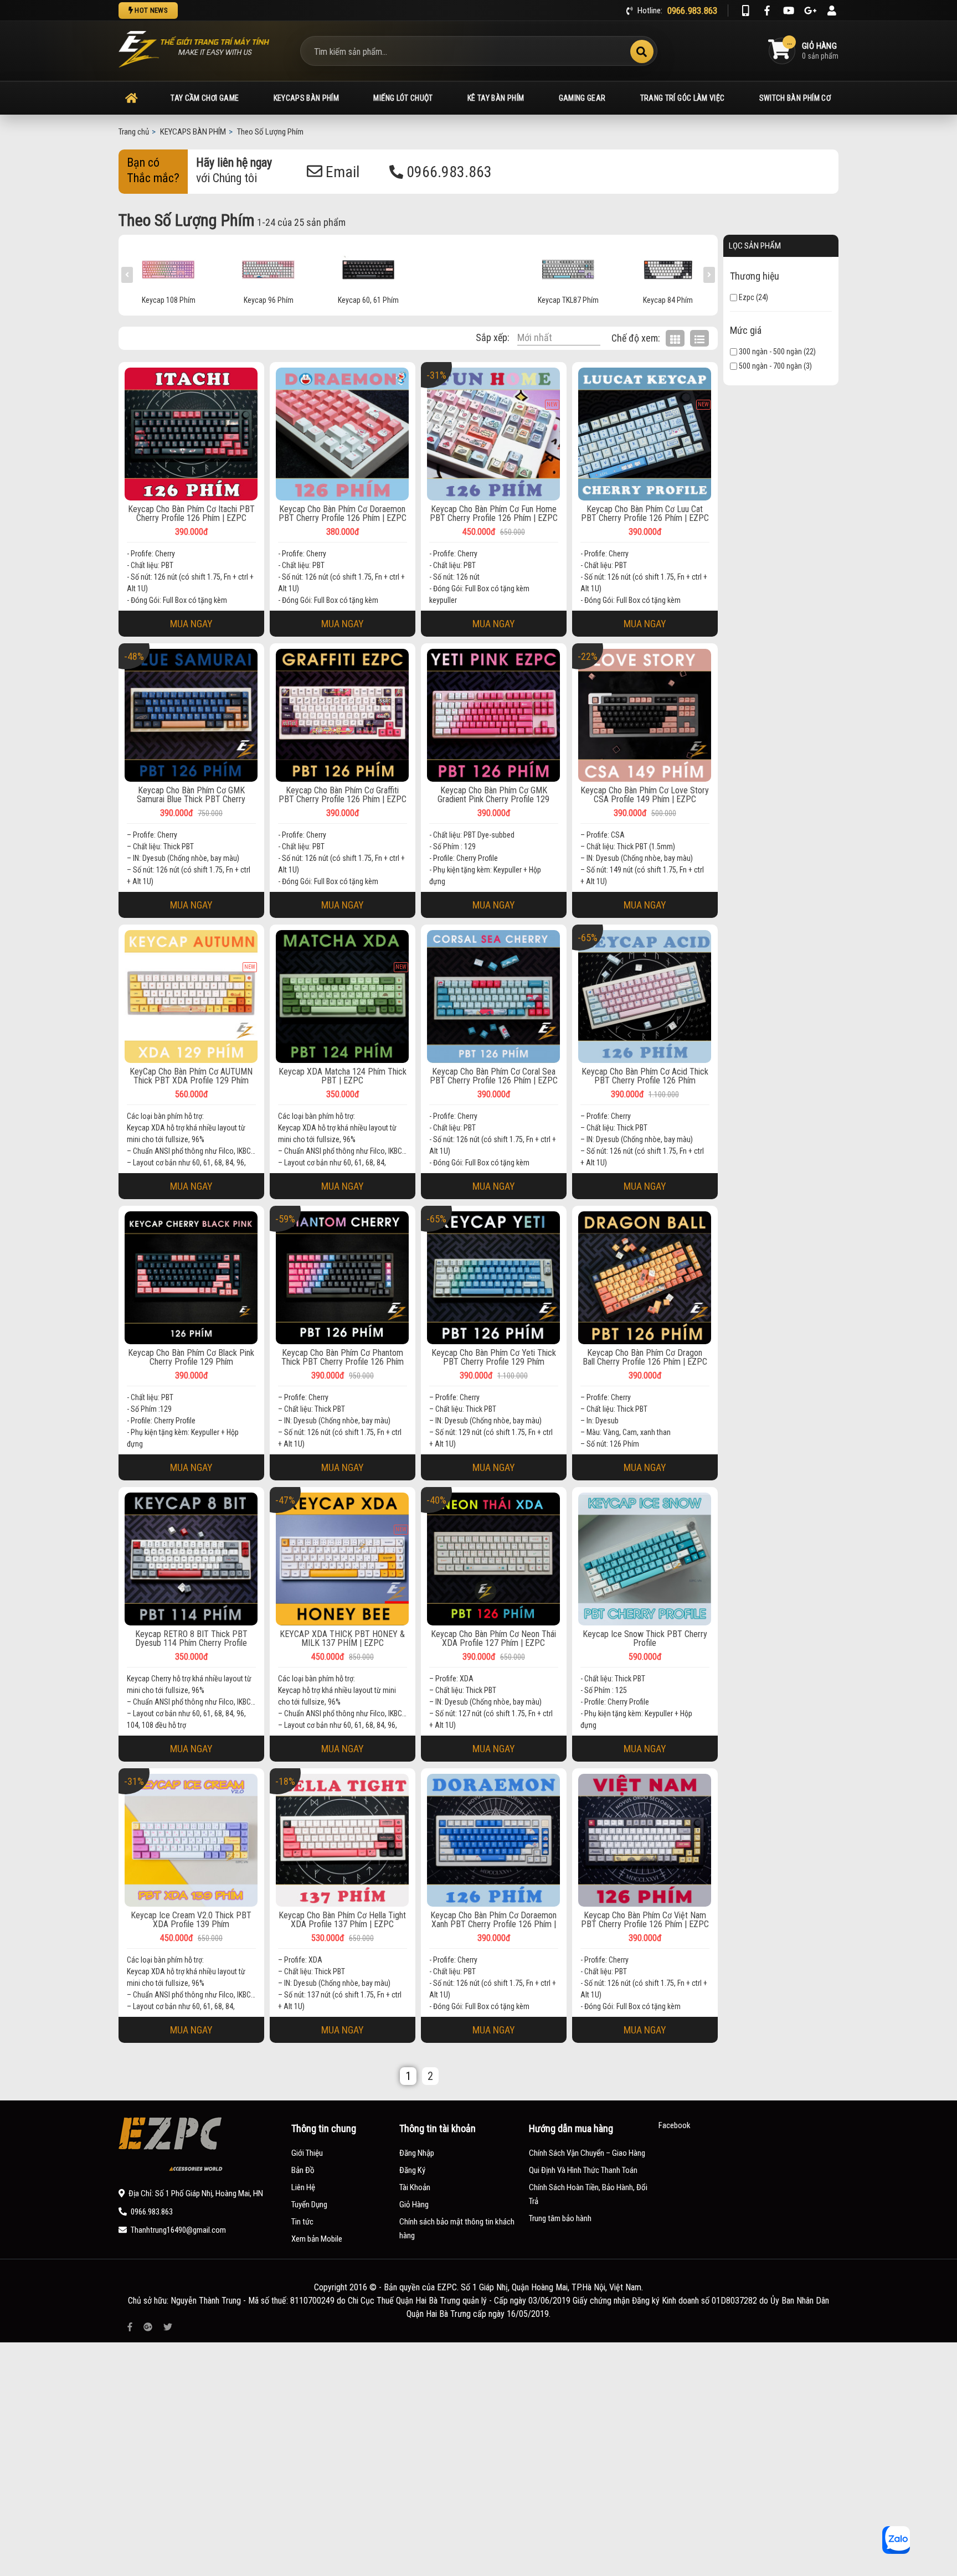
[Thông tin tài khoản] (832, 11)
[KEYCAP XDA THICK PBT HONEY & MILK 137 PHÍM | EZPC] (343, 1559)
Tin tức (302, 2222)
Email (341, 172)
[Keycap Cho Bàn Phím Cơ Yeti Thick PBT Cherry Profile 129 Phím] (494, 1278)
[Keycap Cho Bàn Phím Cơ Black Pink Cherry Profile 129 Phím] (191, 1278)
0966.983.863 (447, 172)
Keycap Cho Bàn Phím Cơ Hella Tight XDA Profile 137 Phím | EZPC (342, 1920)
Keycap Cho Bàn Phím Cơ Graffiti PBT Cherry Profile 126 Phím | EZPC (343, 795)
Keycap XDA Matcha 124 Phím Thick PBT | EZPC (343, 1076)
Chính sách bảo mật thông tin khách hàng (457, 2229)
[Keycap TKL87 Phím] (469, 268)
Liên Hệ (303, 2187)
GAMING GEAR (582, 98)
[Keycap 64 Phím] (668, 268)
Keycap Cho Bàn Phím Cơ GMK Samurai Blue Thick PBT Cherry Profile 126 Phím (191, 795)
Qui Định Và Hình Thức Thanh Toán (583, 2170)
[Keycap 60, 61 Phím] (269, 268)
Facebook (675, 2125)
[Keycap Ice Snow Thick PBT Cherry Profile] (645, 1559)
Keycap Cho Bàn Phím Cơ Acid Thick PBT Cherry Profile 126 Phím (645, 1076)
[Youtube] (789, 11)
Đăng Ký (412, 2170)
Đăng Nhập (417, 2153)
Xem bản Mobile (317, 2239)
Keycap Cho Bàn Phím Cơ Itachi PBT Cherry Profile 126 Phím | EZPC (191, 514)
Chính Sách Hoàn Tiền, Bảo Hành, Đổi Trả (588, 2194)
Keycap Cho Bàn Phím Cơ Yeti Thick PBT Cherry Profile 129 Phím (494, 1357)
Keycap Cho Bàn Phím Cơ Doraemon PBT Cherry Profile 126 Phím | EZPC (343, 514)
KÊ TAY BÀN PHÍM (496, 98)
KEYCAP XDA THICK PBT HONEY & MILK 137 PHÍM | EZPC (342, 1639)
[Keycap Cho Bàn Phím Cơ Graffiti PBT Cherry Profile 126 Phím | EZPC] (343, 715)
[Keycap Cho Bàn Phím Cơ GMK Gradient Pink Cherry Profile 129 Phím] (494, 715)
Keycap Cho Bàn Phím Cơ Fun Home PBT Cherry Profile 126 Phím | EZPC (494, 514)
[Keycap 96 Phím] (169, 268)
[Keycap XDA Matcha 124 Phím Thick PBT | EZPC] (343, 997)
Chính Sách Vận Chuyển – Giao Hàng (587, 2153)
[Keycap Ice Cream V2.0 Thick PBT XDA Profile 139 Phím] (191, 1840)
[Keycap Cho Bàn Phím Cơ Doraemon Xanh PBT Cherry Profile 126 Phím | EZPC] (494, 1840)
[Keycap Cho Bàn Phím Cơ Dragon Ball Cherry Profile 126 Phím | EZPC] (645, 1278)
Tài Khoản (415, 2187)
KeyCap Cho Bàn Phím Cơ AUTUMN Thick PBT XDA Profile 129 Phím (191, 1076)
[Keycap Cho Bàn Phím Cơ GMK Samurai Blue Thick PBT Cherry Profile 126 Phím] (191, 715)
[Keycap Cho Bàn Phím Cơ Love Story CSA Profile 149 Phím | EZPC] (645, 715)
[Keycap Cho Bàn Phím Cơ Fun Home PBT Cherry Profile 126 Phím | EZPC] (494, 434)
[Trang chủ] (131, 98)
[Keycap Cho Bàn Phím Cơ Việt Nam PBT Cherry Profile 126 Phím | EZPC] (645, 1840)
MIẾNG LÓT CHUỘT (403, 98)
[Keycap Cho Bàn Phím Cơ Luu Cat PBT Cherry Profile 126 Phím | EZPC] (645, 434)
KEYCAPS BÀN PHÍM (307, 98)
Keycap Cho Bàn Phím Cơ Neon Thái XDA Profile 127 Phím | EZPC (493, 1639)
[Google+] (810, 11)
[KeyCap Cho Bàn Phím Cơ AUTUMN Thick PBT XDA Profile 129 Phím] (191, 997)
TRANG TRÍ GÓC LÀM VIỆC (683, 98)
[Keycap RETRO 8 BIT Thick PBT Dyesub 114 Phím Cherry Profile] (191, 1559)
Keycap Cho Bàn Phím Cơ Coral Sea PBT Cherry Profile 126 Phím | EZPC (494, 1076)
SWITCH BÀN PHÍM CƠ (795, 98)
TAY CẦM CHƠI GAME (205, 98)
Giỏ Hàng (414, 2205)
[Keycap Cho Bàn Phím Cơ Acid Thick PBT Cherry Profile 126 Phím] (645, 997)
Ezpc (746, 297)
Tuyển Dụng (309, 2205)
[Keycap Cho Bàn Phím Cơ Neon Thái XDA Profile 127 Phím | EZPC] (494, 1559)
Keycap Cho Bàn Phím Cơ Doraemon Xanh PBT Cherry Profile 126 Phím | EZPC (493, 1920)
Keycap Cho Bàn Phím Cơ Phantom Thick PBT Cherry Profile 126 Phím (343, 1357)
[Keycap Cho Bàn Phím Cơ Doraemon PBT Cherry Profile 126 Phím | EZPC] (343, 434)
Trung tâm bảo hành (560, 2218)
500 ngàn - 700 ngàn (770, 366)
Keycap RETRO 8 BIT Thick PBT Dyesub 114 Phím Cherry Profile (191, 1639)
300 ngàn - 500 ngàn (770, 352)
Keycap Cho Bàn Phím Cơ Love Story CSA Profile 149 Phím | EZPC (645, 795)
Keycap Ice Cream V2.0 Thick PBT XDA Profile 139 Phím (191, 1920)
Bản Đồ (303, 2170)
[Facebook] (767, 11)
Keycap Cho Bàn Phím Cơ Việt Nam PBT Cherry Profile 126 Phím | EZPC (645, 1920)
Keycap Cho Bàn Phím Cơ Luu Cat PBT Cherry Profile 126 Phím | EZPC (645, 514)
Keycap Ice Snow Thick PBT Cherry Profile (645, 1639)
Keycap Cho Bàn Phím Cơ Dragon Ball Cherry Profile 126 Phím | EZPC (645, 1357)
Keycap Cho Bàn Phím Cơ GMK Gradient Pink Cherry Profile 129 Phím (493, 795)
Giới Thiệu (307, 2153)
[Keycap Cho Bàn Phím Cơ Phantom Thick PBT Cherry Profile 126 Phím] (343, 1278)
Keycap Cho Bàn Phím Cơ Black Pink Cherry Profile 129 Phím (191, 1357)
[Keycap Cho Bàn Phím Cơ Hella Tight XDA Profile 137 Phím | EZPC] (343, 1840)
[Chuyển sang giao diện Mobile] (745, 11)
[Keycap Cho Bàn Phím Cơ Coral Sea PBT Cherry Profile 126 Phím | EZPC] (494, 997)
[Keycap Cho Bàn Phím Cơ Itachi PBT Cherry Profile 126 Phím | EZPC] (191, 434)
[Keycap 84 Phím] (568, 268)
